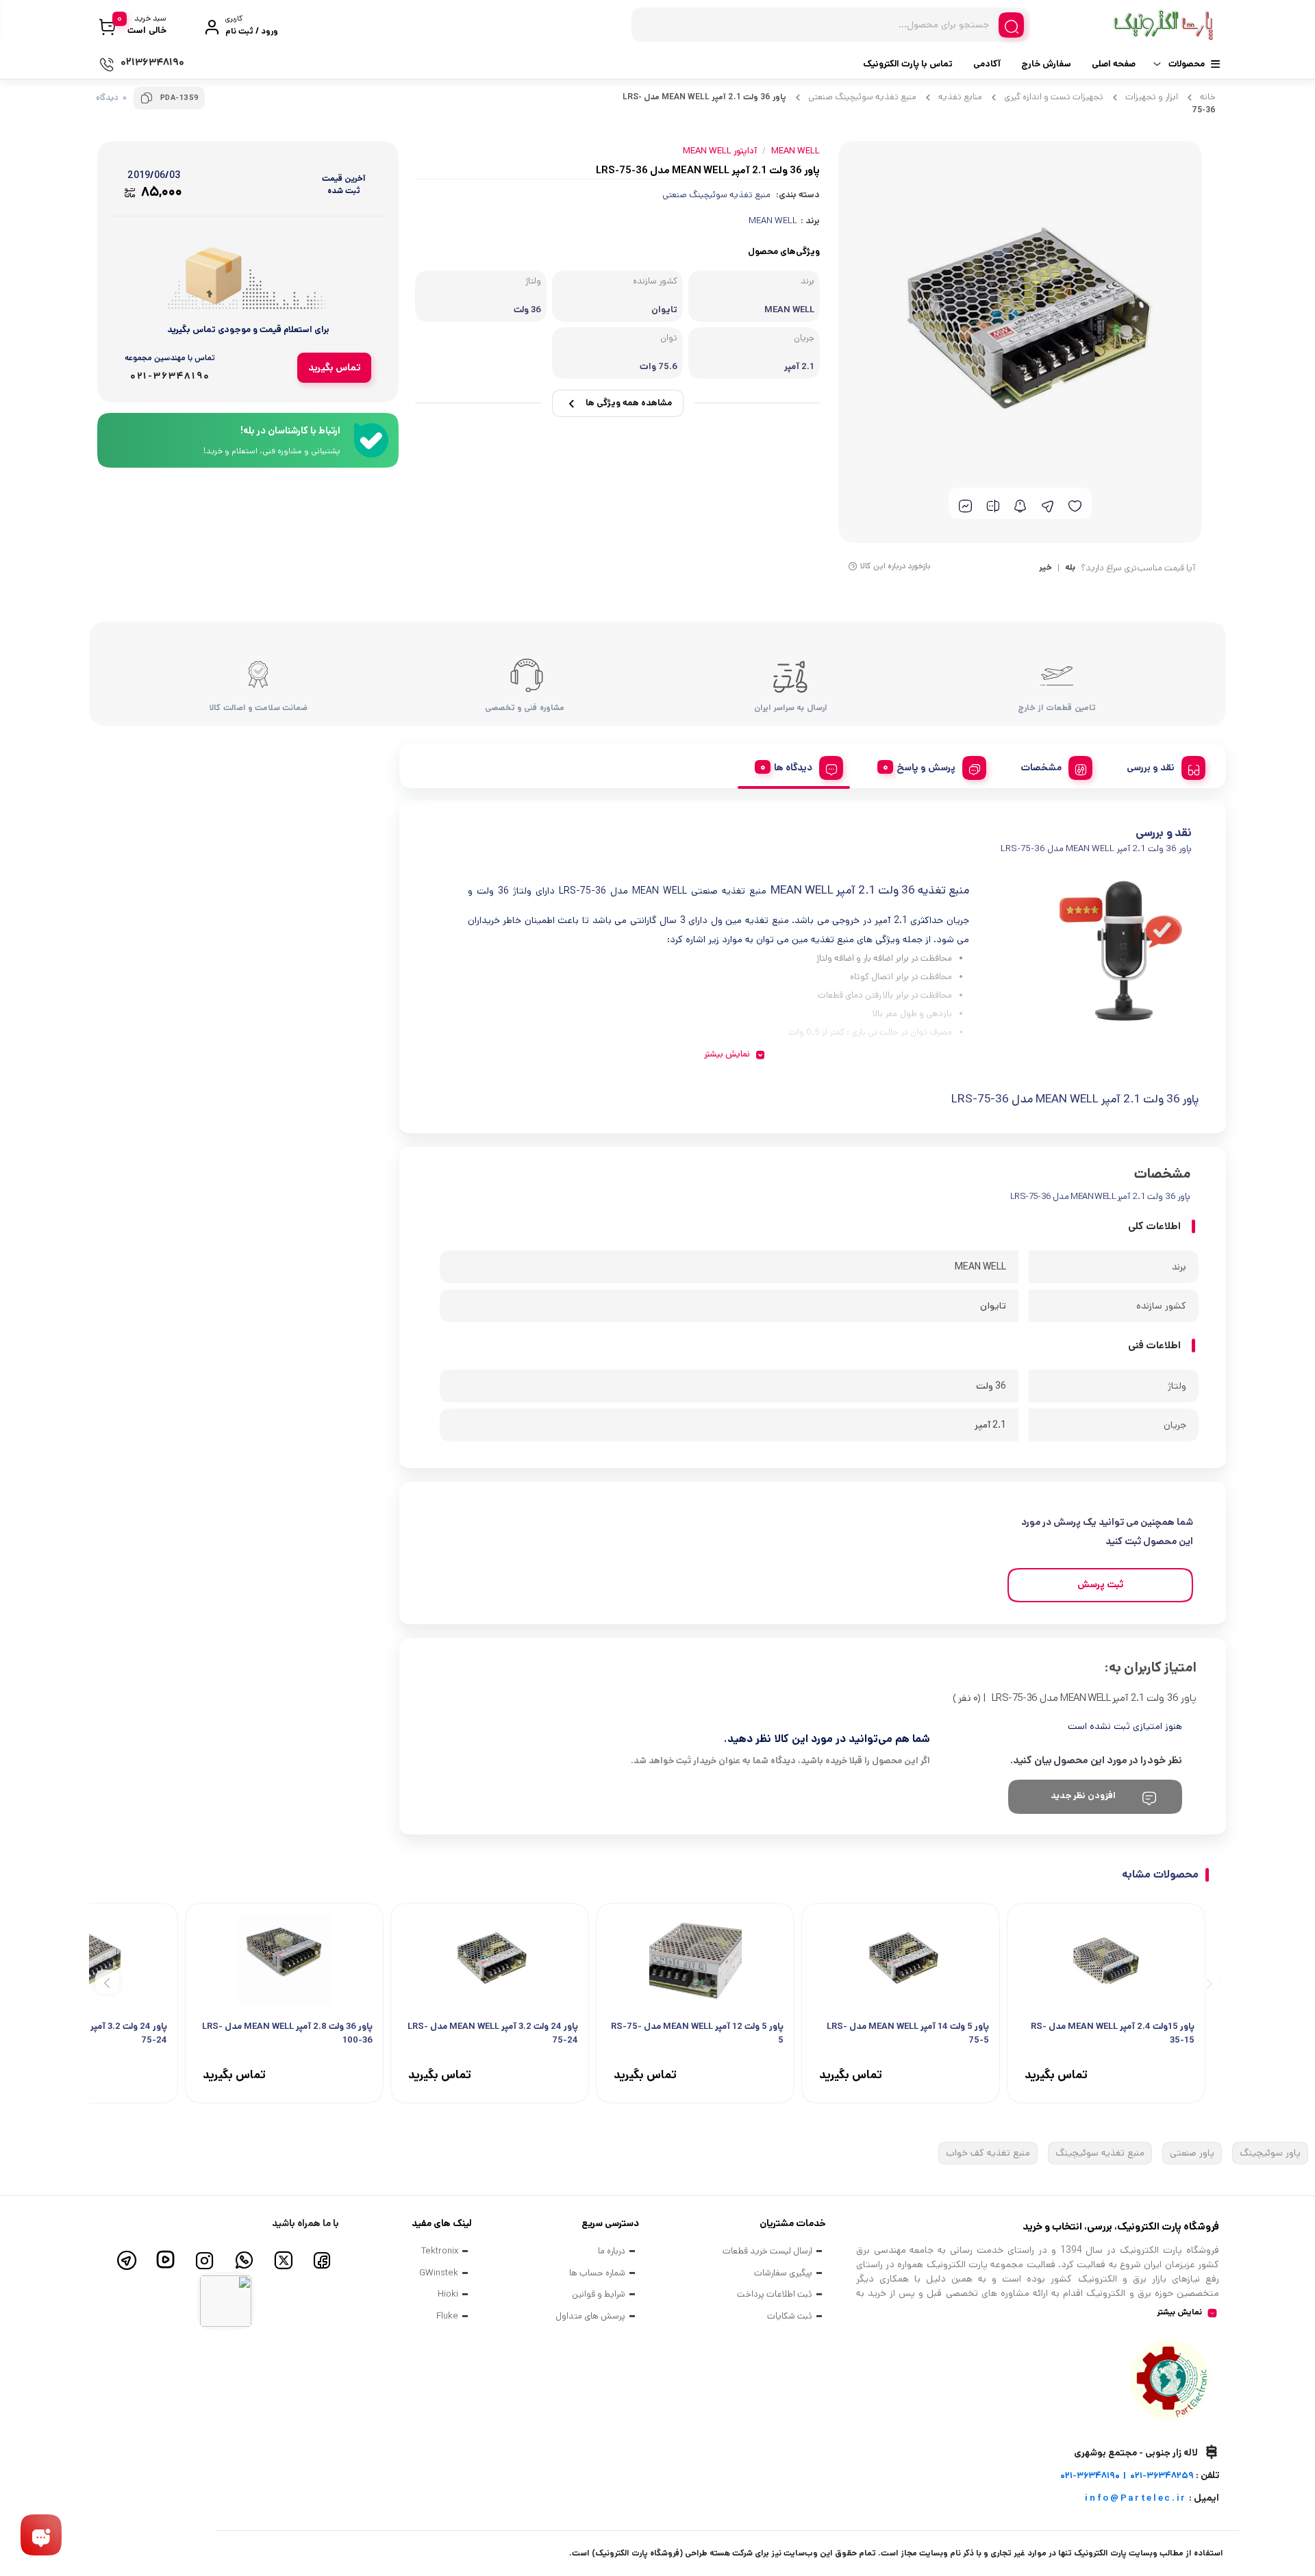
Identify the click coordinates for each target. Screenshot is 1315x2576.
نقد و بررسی (1151, 768)
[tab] (1161, 766)
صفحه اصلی (1114, 64)
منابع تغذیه (960, 97)
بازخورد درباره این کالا (896, 566)
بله (1070, 568)
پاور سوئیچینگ (1270, 2153)
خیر (1045, 568)
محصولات (1187, 64)
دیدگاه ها (793, 768)
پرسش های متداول (590, 2316)
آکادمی (987, 64)
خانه (1208, 97)
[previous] (1207, 1982)
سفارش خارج (1046, 64)
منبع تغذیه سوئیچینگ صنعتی (862, 97)
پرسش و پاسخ (926, 768)
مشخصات (1041, 768)
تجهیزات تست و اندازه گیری (1054, 97)
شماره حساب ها (597, 2273)
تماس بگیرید (334, 368)
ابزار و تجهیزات (1152, 97)
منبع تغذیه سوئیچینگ (1100, 2153)
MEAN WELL (773, 221)
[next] (107, 1982)
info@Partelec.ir (1136, 2498)
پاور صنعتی (1192, 2153)
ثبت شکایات (790, 2316)
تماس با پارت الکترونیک (908, 64)
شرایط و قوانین (599, 2294)
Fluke (447, 2316)
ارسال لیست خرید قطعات (767, 2251)
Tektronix (440, 2251)
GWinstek (439, 2273)
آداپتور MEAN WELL (720, 151)
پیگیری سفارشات (783, 2273)
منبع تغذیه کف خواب (988, 2153)
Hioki (448, 2294)
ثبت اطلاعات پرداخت (775, 2294)
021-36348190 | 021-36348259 (1127, 2476)
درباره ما (612, 2251)
